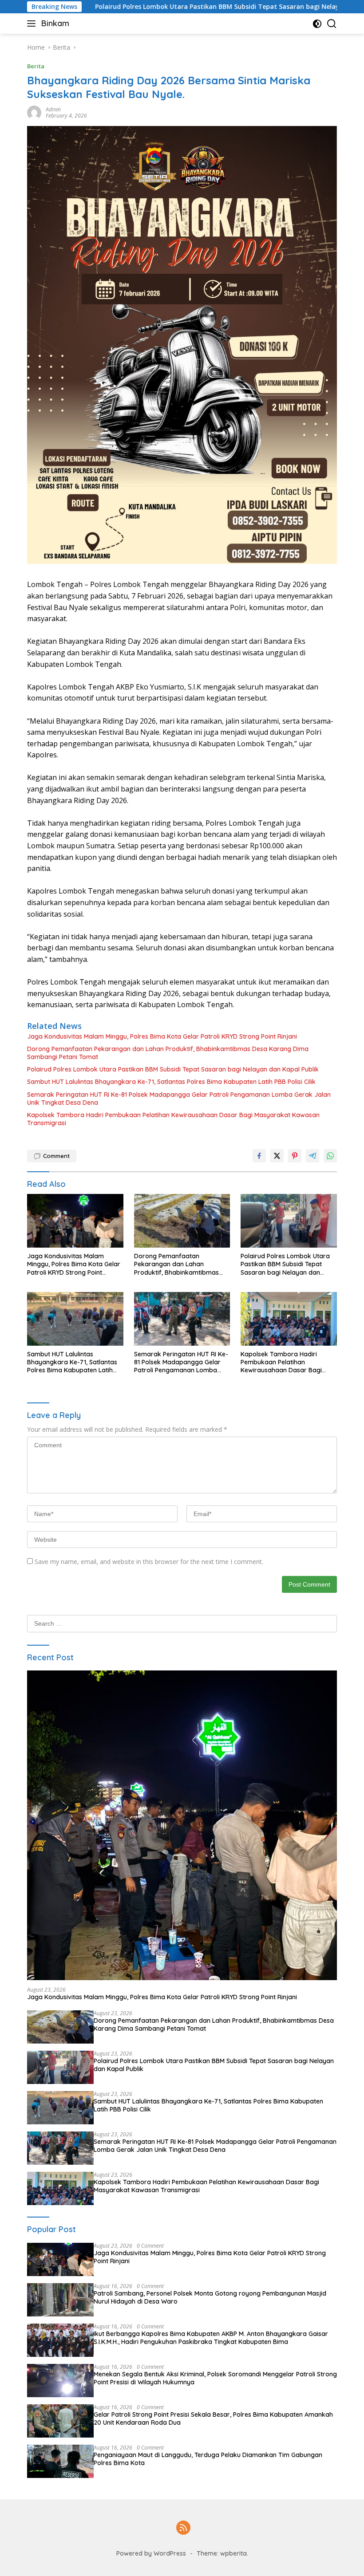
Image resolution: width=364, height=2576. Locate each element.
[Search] (332, 24)
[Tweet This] (277, 1156)
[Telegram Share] (313, 1156)
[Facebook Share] (259, 1156)
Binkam (55, 23)
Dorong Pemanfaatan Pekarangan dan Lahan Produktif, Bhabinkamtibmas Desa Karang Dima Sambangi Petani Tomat (168, 1053)
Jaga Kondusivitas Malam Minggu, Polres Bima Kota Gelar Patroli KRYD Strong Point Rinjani (162, 1036)
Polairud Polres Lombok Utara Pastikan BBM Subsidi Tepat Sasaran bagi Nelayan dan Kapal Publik (173, 1069)
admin (53, 109)
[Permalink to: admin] (34, 112)
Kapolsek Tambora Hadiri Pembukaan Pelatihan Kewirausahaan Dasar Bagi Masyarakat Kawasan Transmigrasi (173, 1119)
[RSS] (183, 2528)
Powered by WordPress (151, 2553)
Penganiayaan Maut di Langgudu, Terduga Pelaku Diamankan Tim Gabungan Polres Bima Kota (208, 2459)
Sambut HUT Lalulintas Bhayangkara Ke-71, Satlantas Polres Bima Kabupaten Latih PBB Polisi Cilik (171, 1082)
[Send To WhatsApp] (330, 1156)
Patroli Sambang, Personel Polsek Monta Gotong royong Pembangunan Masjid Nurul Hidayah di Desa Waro (210, 2297)
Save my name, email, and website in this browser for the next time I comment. (149, 1562)
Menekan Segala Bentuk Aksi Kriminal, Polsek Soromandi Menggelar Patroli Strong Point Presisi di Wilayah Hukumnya (215, 2378)
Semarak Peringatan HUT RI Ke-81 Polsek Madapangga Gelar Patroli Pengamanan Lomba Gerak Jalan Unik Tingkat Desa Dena (179, 1099)
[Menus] (33, 24)
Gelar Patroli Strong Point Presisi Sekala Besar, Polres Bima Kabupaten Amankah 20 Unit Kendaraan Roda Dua (213, 2418)
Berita (36, 66)
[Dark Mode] (317, 24)
